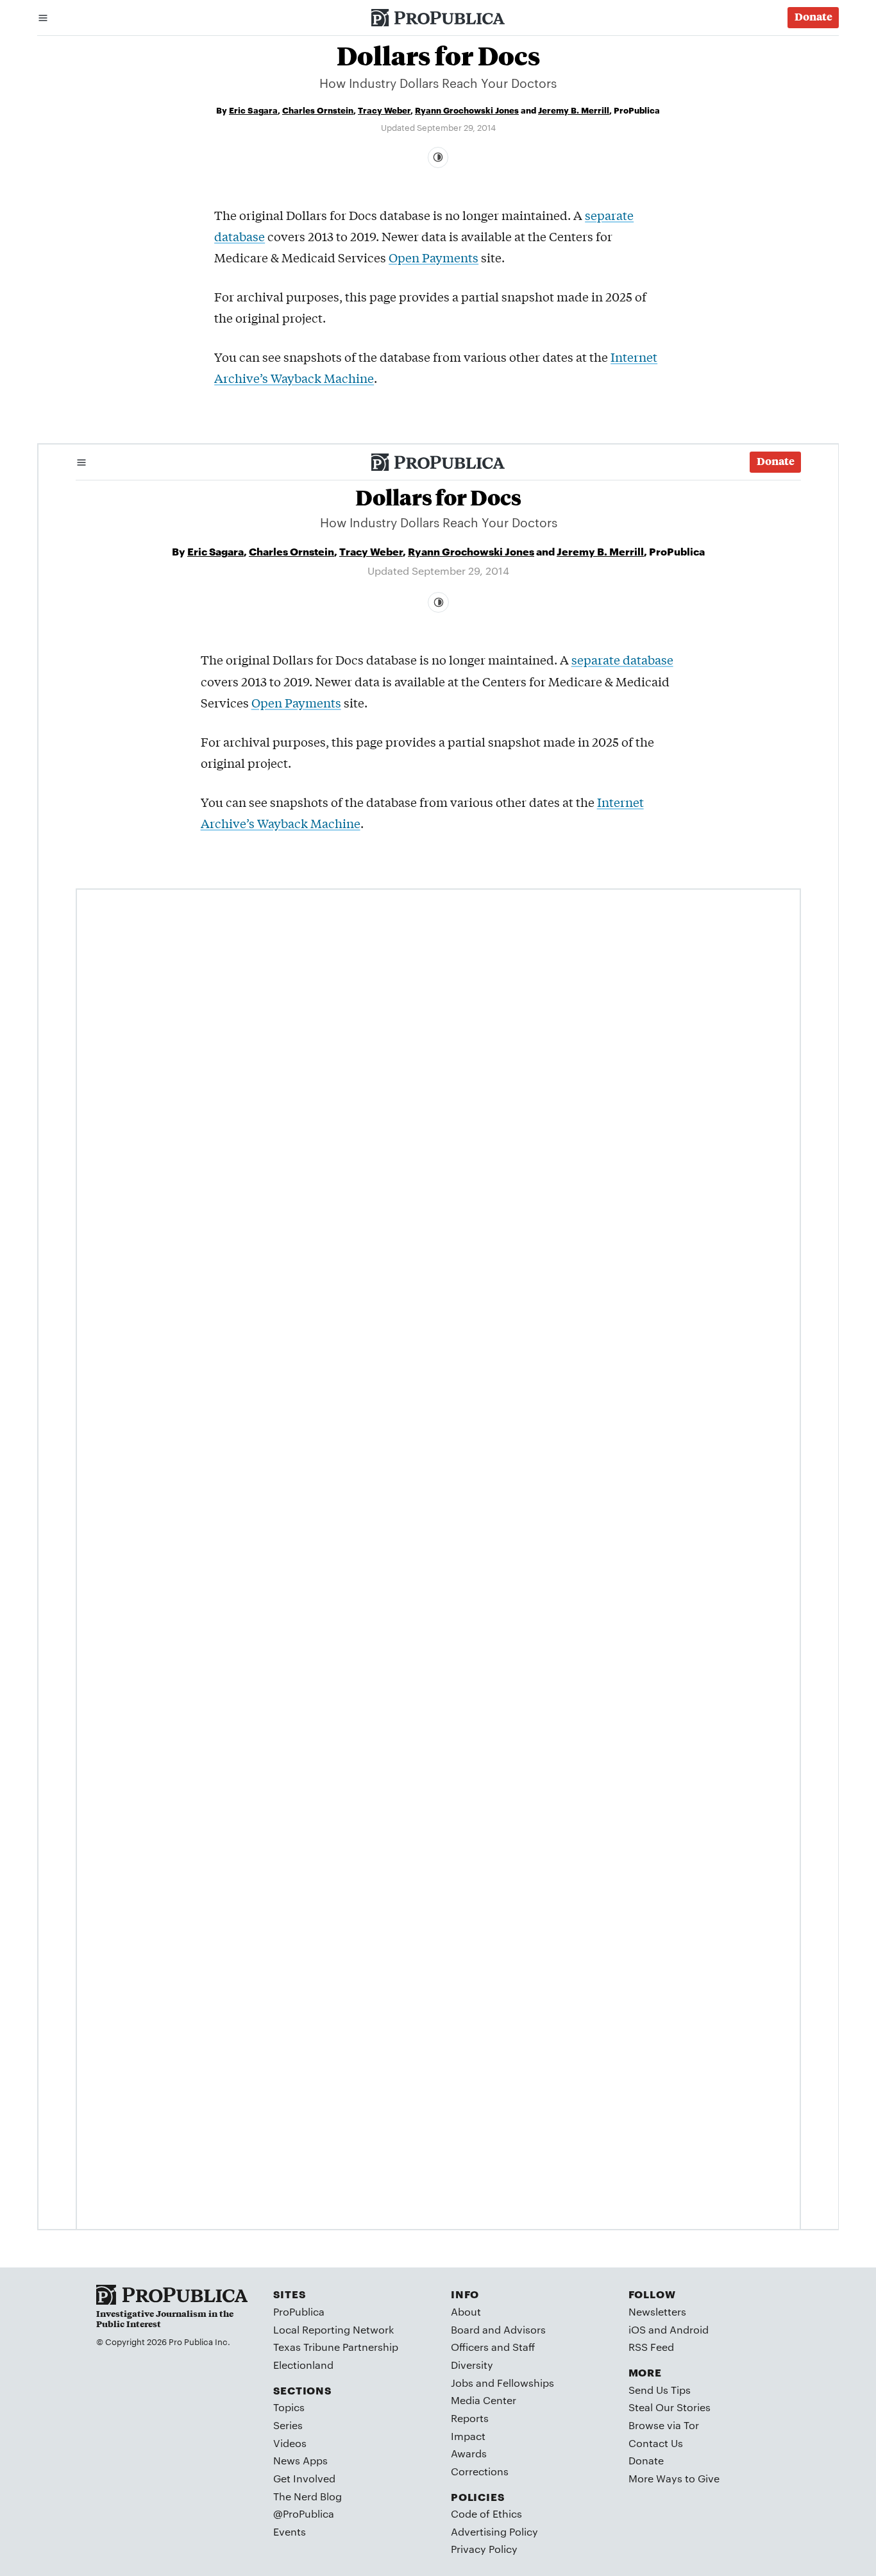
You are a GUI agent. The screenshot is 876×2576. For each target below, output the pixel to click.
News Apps (300, 2460)
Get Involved (304, 2478)
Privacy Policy (484, 2549)
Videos (290, 2443)
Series (288, 2425)
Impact (468, 2436)
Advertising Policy (494, 2531)
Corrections (480, 2471)
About (466, 2311)
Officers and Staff (493, 2347)
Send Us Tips (660, 2390)
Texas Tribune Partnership (336, 2347)
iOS (637, 2329)
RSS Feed (651, 2347)
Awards (469, 2453)
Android (689, 2329)
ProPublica (299, 2311)
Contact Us (656, 2443)
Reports (470, 2418)
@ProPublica (304, 2513)
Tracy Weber (384, 110)
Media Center (484, 2400)
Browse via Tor (664, 2425)
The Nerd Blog (307, 2496)
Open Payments (434, 257)
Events (290, 2531)
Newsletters (657, 2311)
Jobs (462, 2383)
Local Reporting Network (333, 2329)
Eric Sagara (253, 110)
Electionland (303, 2365)
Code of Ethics (486, 2513)
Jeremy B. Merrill (574, 110)
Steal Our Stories (670, 2407)
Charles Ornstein (318, 110)
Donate (646, 2460)
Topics (289, 2407)
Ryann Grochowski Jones (467, 110)
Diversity (472, 2365)
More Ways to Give (674, 2478)
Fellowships (526, 2383)
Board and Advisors (498, 2329)
